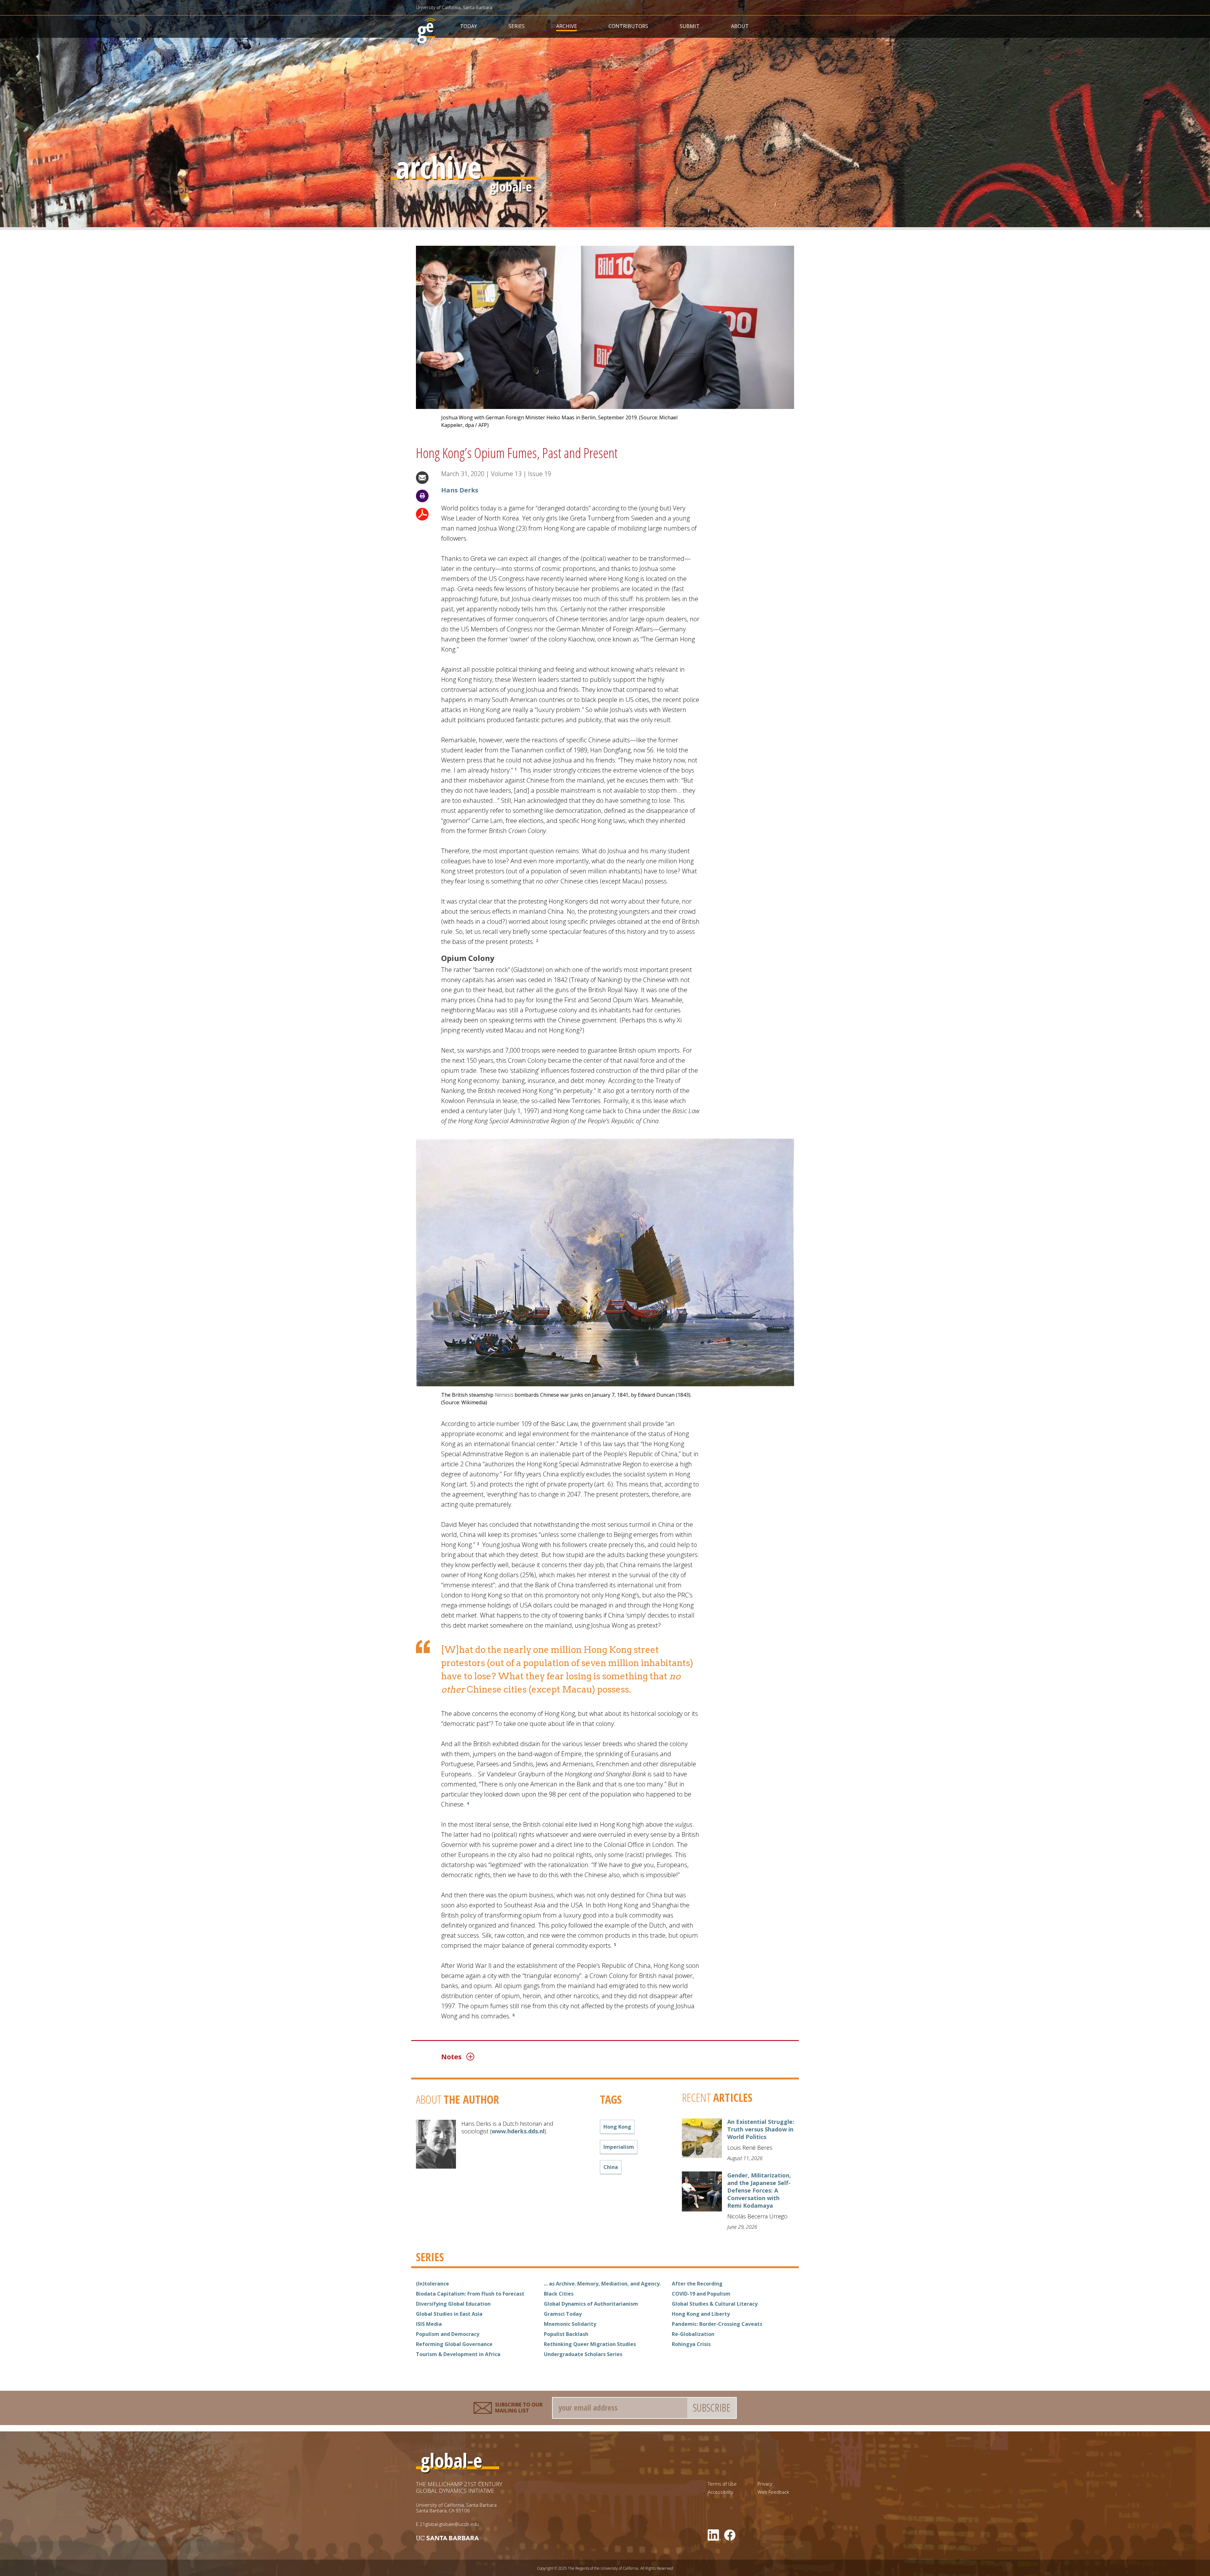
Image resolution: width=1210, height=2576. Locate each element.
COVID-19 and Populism (701, 2294)
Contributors (628, 26)
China (611, 2167)
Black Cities (559, 2294)
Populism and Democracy (448, 2334)
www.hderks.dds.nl (518, 2131)
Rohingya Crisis (691, 2344)
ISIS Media (429, 2324)
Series (517, 26)
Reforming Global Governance (454, 2344)
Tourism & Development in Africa (458, 2354)
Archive (567, 26)
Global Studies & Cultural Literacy (715, 2304)
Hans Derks (460, 490)
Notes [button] (451, 2056)
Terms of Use (722, 2484)
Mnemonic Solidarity (570, 2324)
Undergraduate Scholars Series (583, 2354)
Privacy (765, 2484)
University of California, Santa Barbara (454, 7)
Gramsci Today (563, 2314)
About (740, 26)
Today (469, 26)
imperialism (619, 2147)
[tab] (573, 2056)
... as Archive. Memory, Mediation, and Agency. (602, 2284)
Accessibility (720, 2492)
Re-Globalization (693, 2334)
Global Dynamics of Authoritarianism (591, 2304)
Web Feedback (773, 2492)
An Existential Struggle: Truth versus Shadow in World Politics (761, 2129)
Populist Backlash (566, 2334)
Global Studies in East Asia (449, 2314)
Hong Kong (617, 2127)
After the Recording (697, 2284)
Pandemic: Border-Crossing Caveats (717, 2324)
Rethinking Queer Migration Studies (590, 2344)
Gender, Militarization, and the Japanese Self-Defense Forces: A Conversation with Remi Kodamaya (759, 2190)
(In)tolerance (432, 2284)
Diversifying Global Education (453, 2304)
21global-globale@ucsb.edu (449, 2524)
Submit (690, 26)
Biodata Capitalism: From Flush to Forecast (470, 2294)
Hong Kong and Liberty (701, 2314)
